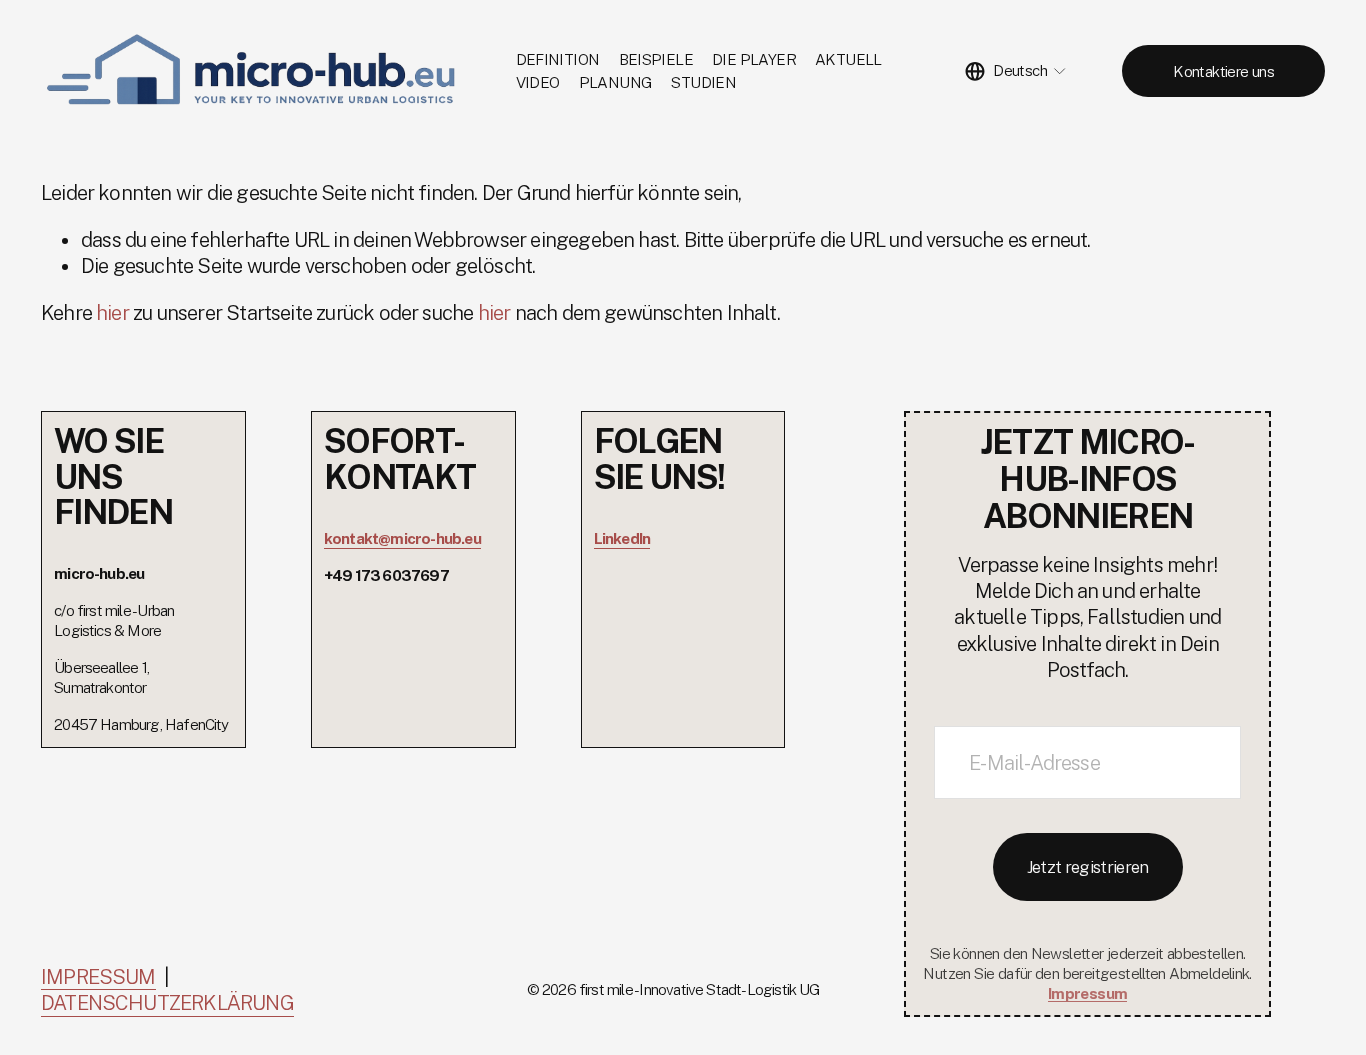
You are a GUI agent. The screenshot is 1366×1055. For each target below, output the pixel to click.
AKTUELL (848, 59)
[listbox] (1016, 71)
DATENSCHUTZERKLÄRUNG (167, 1003)
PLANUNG (616, 82)
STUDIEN (703, 82)
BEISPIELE (656, 59)
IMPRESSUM (98, 977)
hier (112, 313)
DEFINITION (558, 59)
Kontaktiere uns (1223, 71)
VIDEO (538, 82)
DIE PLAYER (754, 59)
